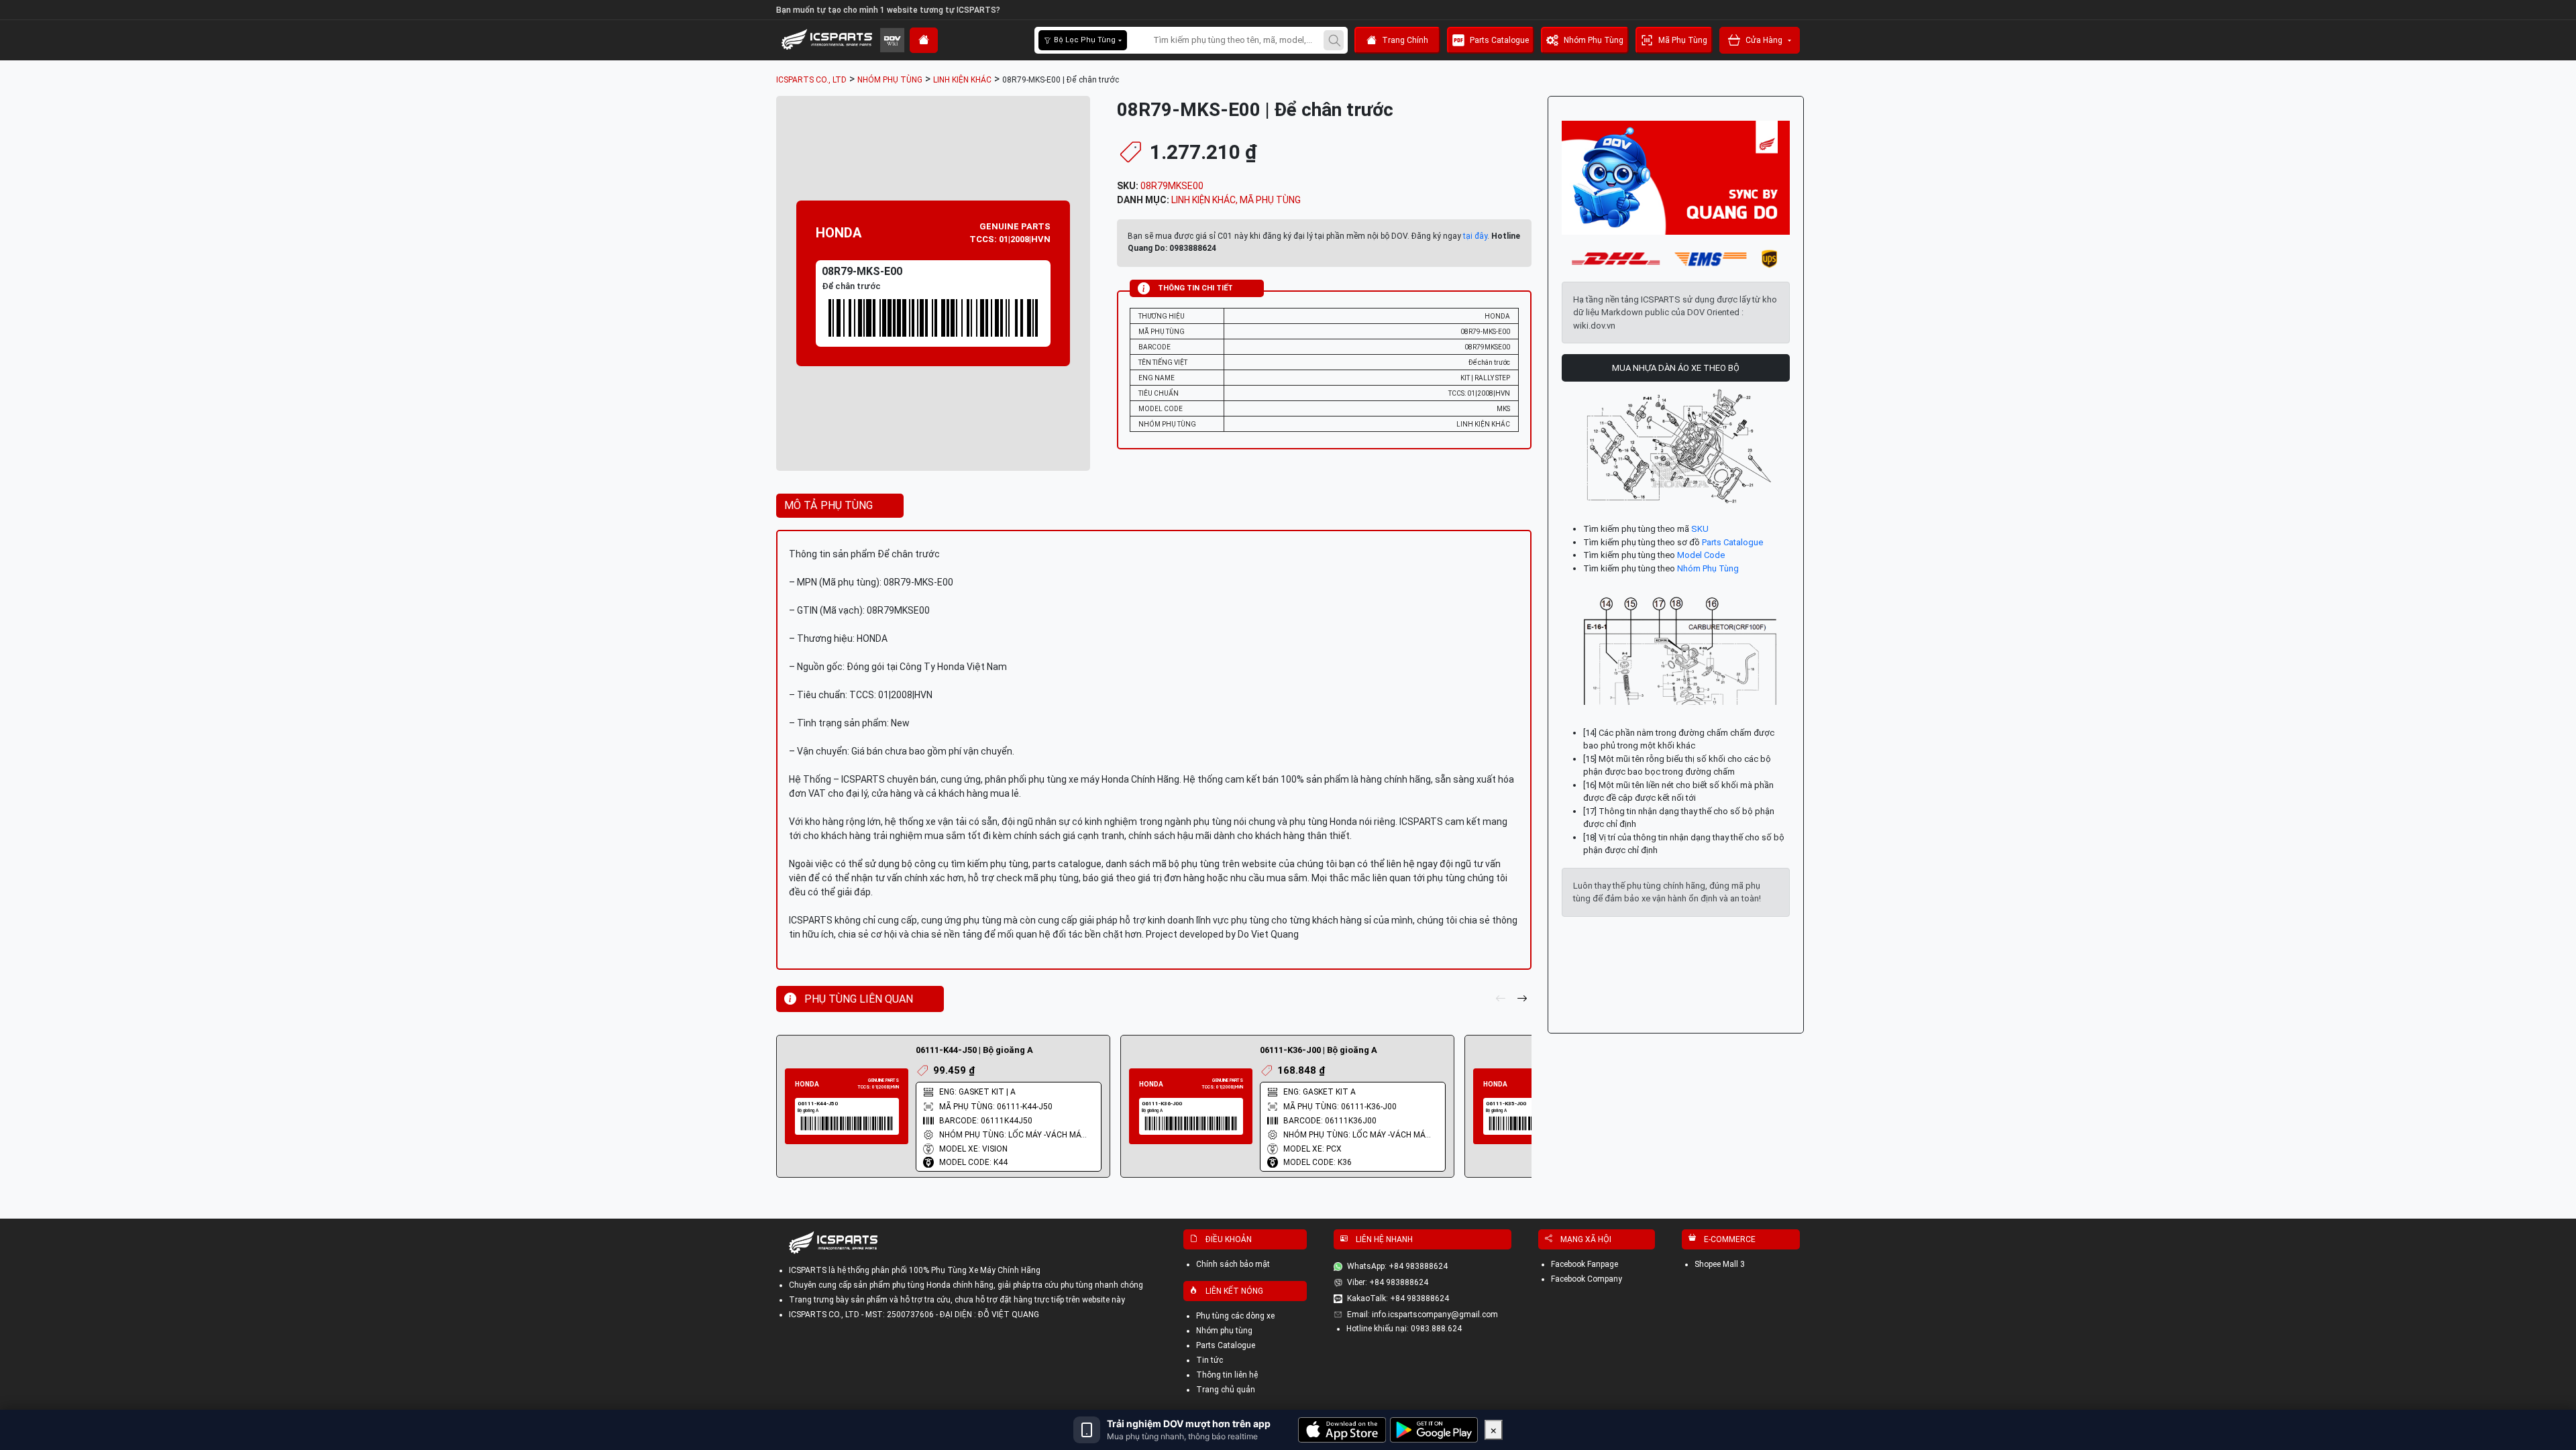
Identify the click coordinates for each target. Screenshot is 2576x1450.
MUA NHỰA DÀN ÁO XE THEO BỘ (1676, 368)
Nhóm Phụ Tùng (1594, 40)
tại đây (1475, 236)
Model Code (1701, 555)
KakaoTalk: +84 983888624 (1398, 1298)
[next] (1522, 999)
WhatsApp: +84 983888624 (1397, 1266)
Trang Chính (1405, 40)
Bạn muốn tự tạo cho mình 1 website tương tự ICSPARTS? (888, 10)
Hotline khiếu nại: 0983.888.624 (1404, 1329)
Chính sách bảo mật (1233, 1264)
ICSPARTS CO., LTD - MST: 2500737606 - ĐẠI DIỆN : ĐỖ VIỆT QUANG (914, 1315)
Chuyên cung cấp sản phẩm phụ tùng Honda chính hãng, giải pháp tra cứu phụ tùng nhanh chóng (966, 1285)
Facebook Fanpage (1585, 1264)
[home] (924, 40)
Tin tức (1210, 1360)
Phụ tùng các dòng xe (1235, 1316)
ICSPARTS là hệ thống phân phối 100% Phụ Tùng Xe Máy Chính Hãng (915, 1270)
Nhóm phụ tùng (1224, 1331)
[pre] (1501, 999)
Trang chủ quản (1226, 1390)
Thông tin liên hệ (1227, 1375)
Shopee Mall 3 (1720, 1264)
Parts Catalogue (1499, 40)
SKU (1700, 529)
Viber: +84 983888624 (1388, 1282)
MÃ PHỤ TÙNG (1270, 200)
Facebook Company (1587, 1279)
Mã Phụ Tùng (1683, 40)
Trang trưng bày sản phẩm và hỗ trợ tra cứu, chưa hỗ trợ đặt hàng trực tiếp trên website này (957, 1300)
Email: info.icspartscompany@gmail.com (1423, 1315)
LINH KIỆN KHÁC (1203, 200)
